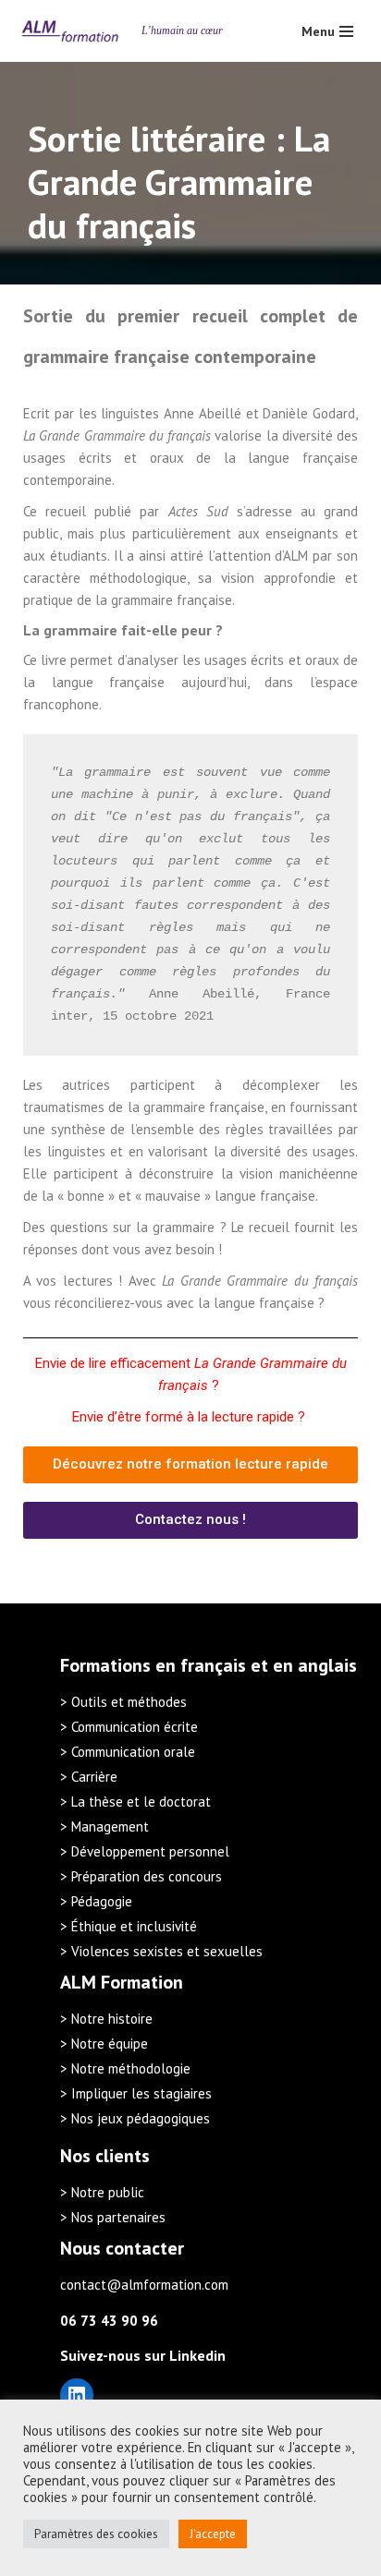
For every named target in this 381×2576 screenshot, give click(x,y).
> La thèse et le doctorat (135, 1802)
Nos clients (105, 2156)
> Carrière (89, 1777)
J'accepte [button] (213, 2534)
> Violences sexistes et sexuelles (161, 1951)
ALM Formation (122, 1982)
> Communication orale (128, 1752)
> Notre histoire (106, 2019)
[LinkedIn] (77, 2395)
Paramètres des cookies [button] (96, 2534)
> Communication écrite (129, 1727)
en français (201, 1665)
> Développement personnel (145, 1851)
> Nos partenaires (113, 2217)
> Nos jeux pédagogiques (135, 2118)
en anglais (315, 1665)
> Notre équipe (104, 2044)
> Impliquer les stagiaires (136, 2093)
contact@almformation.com (144, 2285)
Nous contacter (122, 2248)
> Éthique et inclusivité (129, 1926)
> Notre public (102, 2192)
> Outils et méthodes (123, 1702)
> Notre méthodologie (125, 2068)
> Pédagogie (96, 1901)
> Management (104, 1826)
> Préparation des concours (141, 1876)
